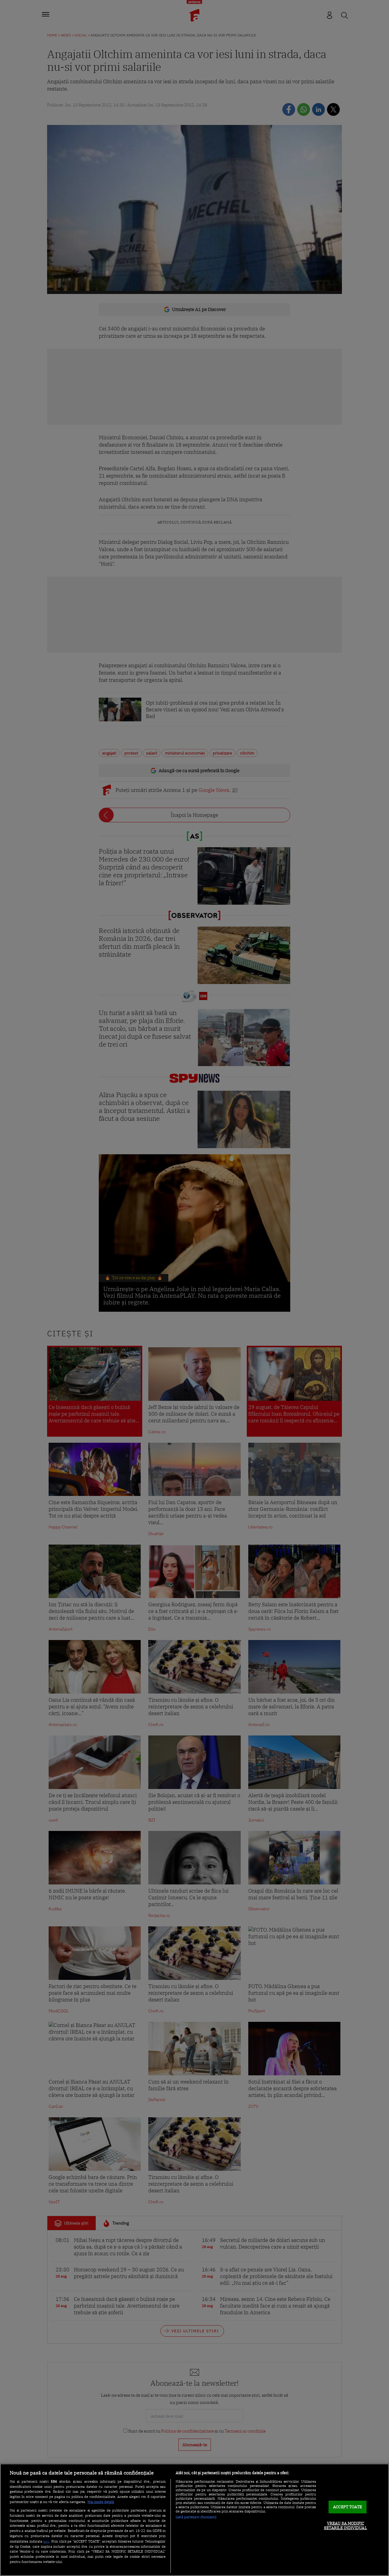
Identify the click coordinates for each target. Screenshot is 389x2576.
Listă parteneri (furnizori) (196, 2517)
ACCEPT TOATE (348, 2507)
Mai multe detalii (101, 2502)
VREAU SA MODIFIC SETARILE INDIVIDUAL (345, 2526)
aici (46, 2541)
